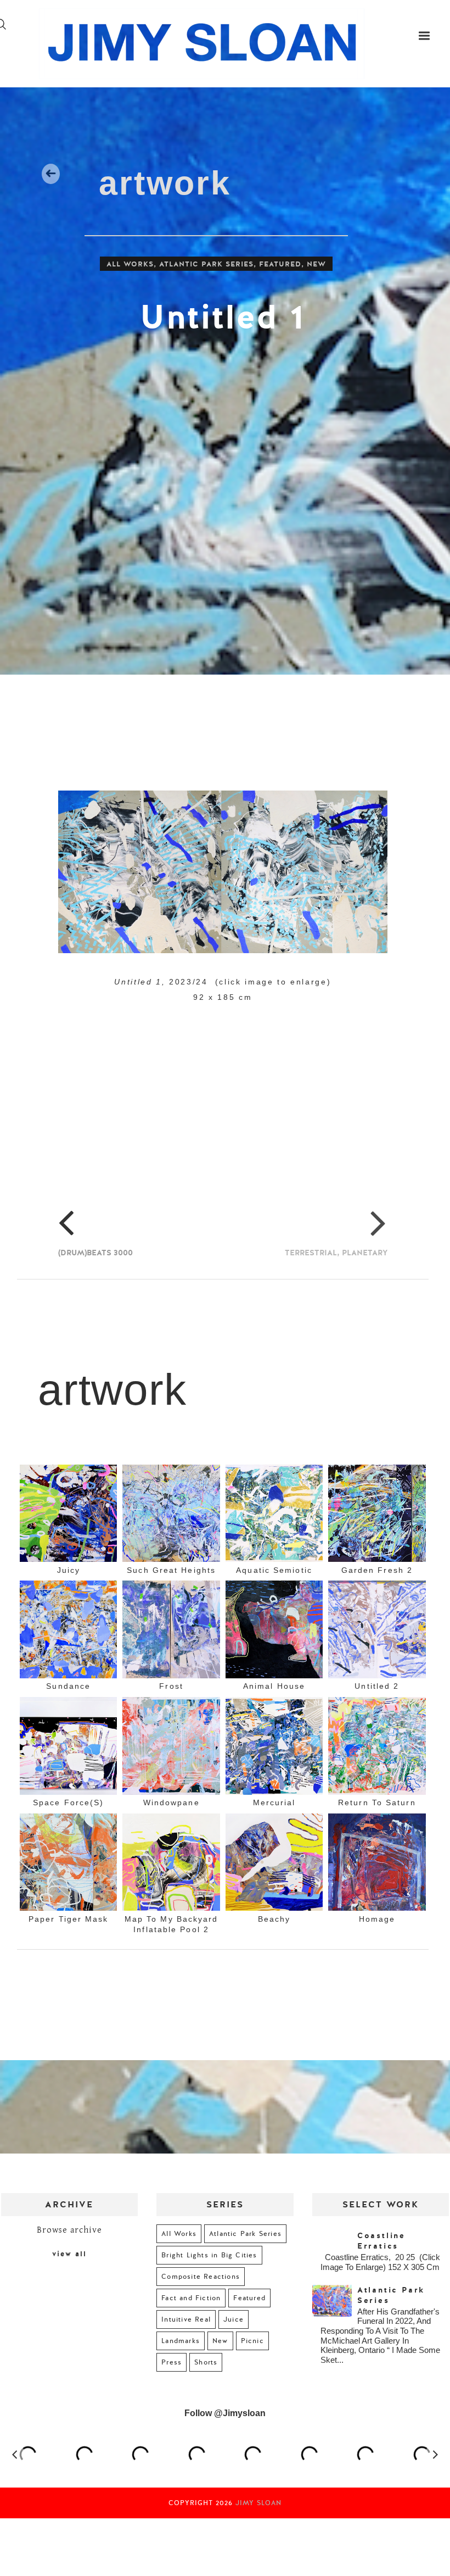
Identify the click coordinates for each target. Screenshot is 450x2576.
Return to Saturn (377, 1802)
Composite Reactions (201, 2277)
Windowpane (171, 1802)
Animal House (274, 1686)
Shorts (206, 2362)
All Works (130, 264)
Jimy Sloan (258, 2503)
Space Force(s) (68, 1802)
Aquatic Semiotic (274, 1570)
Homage (377, 1919)
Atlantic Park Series (206, 264)
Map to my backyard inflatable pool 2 (171, 1924)
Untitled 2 (377, 1686)
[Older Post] (384, 1344)
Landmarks (181, 2341)
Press (171, 2362)
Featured (280, 264)
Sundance (68, 1686)
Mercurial (274, 1802)
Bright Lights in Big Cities (209, 2255)
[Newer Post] (56, 1344)
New (316, 264)
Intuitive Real (186, 2319)
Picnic (252, 2341)
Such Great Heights (171, 1570)
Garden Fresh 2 (377, 1570)
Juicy (69, 1570)
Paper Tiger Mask (69, 1919)
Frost (171, 1686)
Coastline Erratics (381, 2241)
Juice (234, 2319)
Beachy (274, 1919)
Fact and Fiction (191, 2298)
